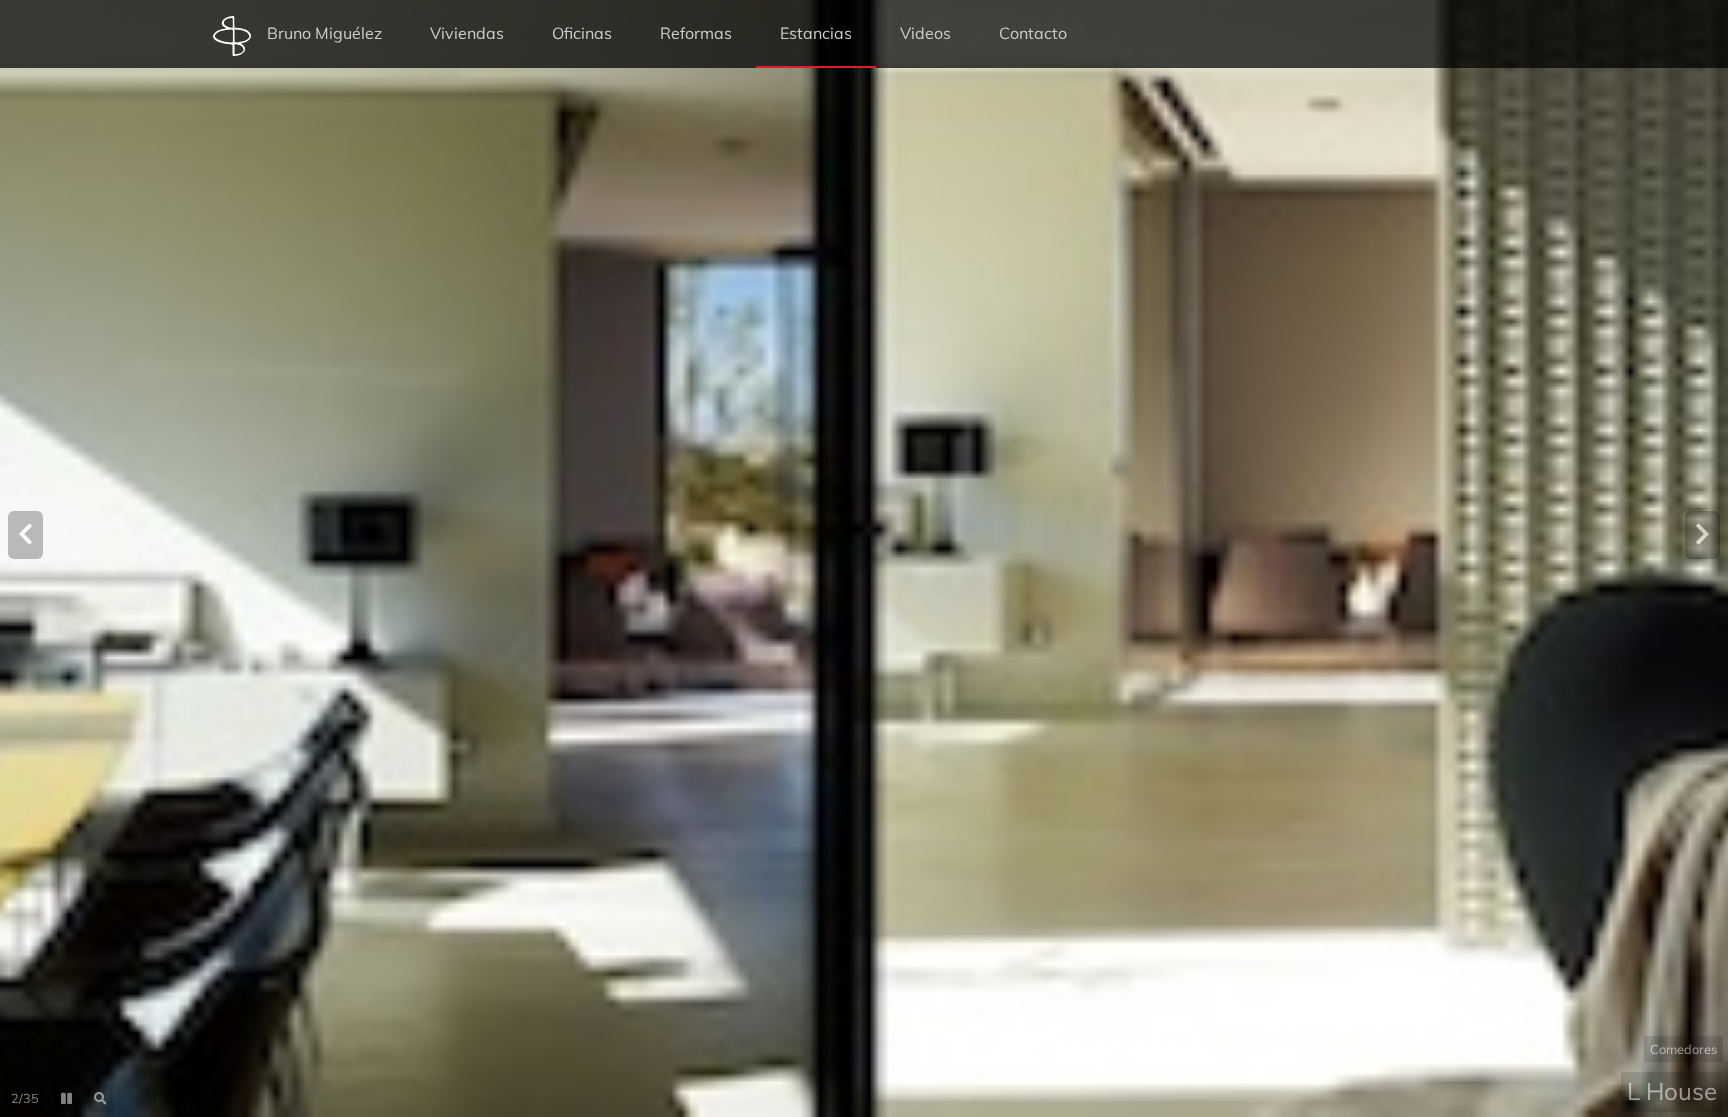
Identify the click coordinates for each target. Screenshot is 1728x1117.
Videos (925, 33)
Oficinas (582, 33)
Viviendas (467, 33)
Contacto (1033, 33)
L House (1672, 1091)
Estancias (816, 33)
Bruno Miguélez (324, 33)
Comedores (1683, 1049)
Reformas (696, 33)
